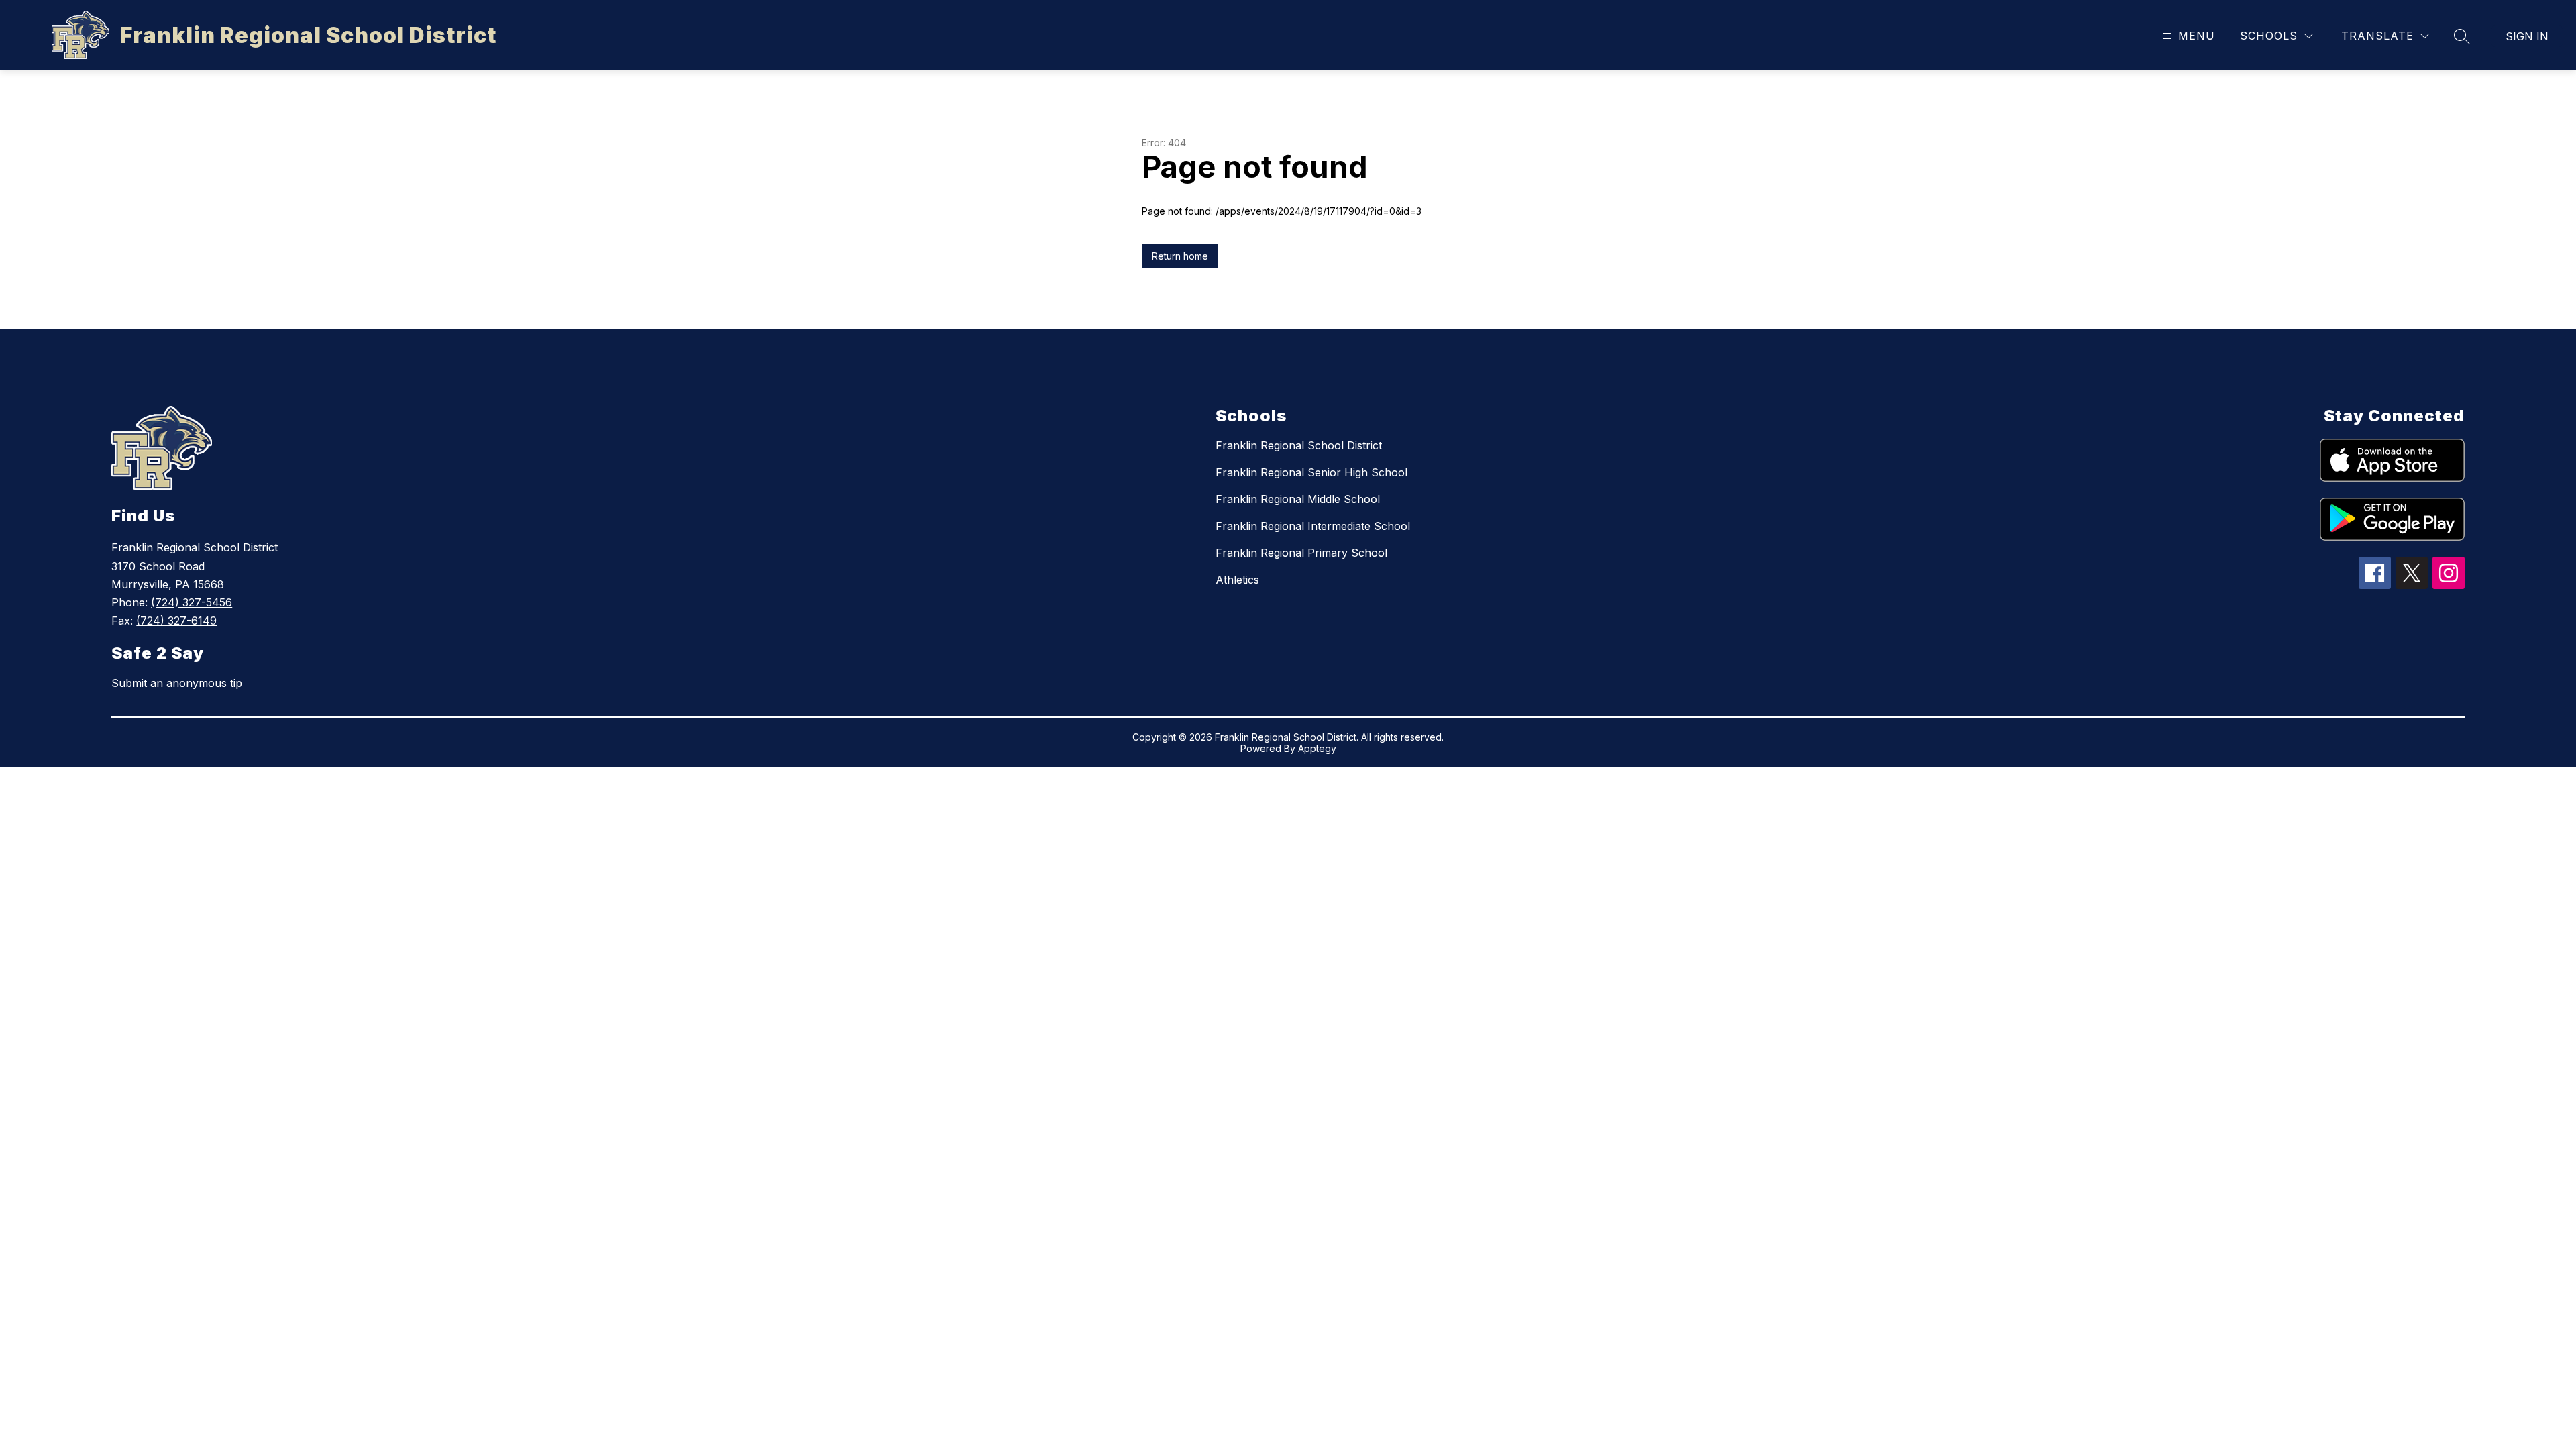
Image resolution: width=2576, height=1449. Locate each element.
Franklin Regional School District (1299, 445)
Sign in (2527, 36)
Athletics (1237, 580)
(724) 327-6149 (176, 621)
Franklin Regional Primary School (1301, 553)
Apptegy (1317, 748)
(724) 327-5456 (192, 602)
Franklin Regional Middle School (1298, 499)
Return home (1180, 256)
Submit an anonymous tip (177, 683)
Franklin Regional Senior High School (1311, 472)
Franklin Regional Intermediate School (1313, 526)
